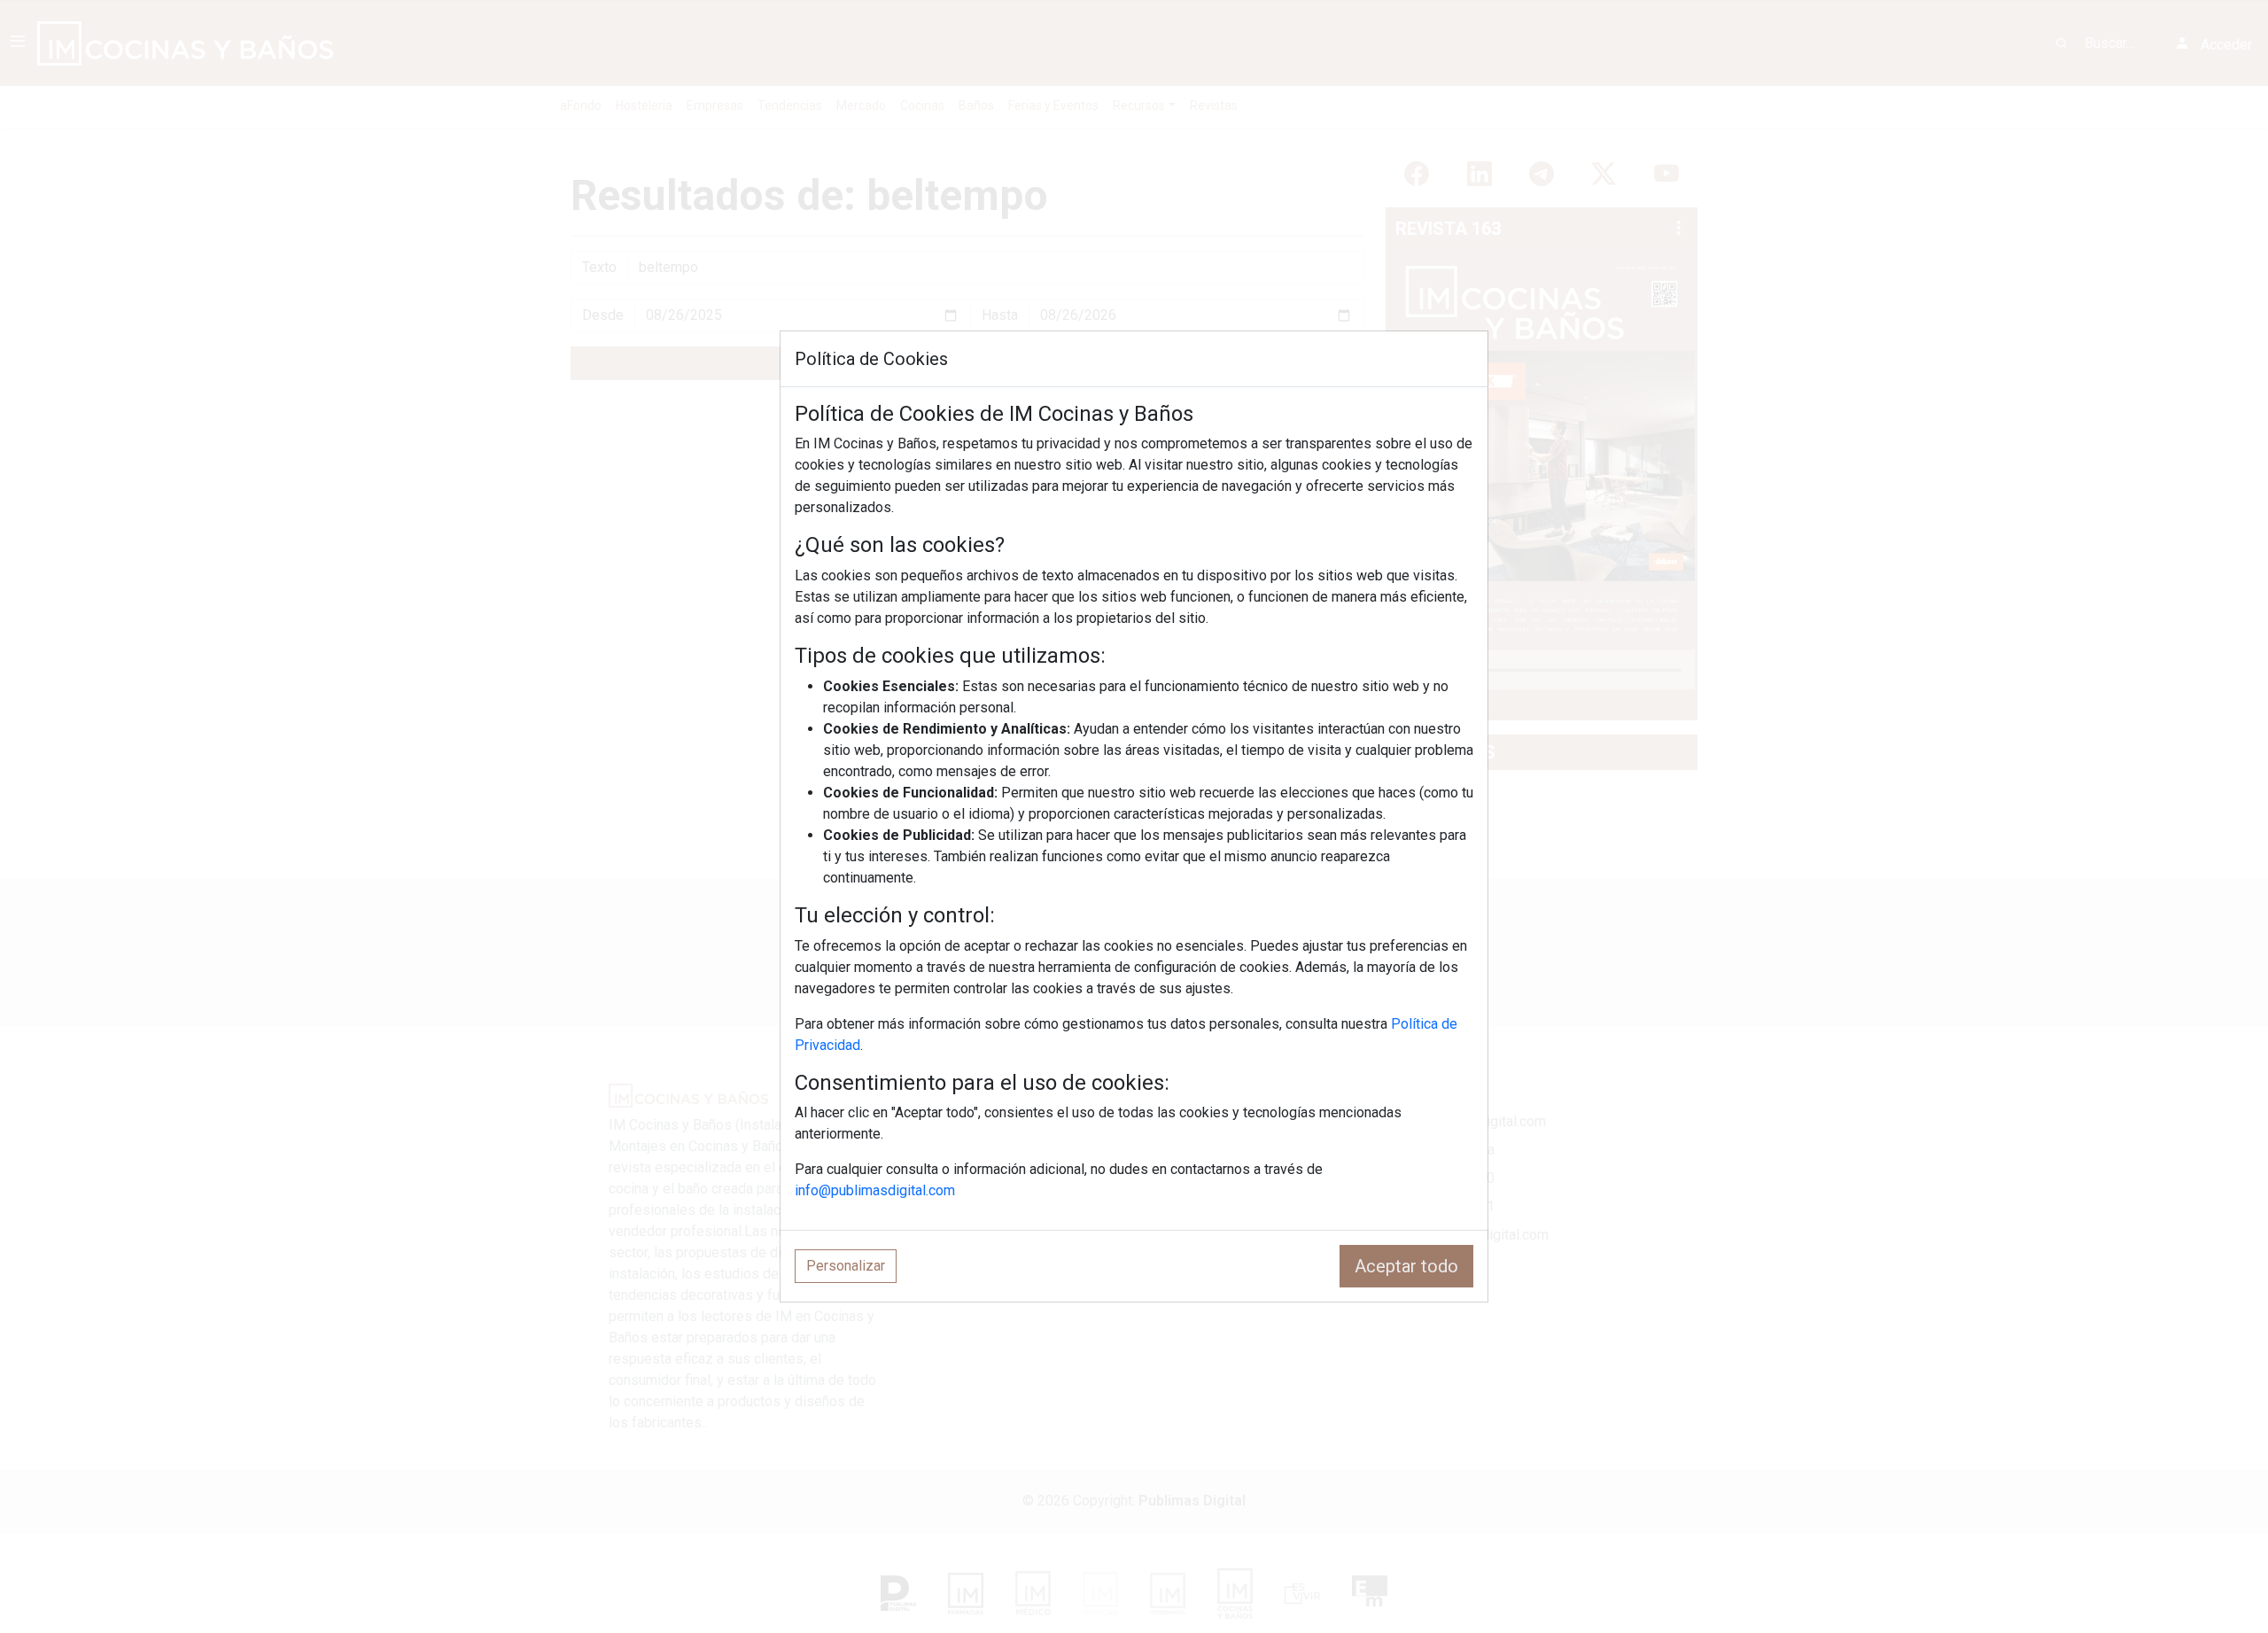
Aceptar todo (1406, 1266)
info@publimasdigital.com (875, 1190)
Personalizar (846, 1266)
